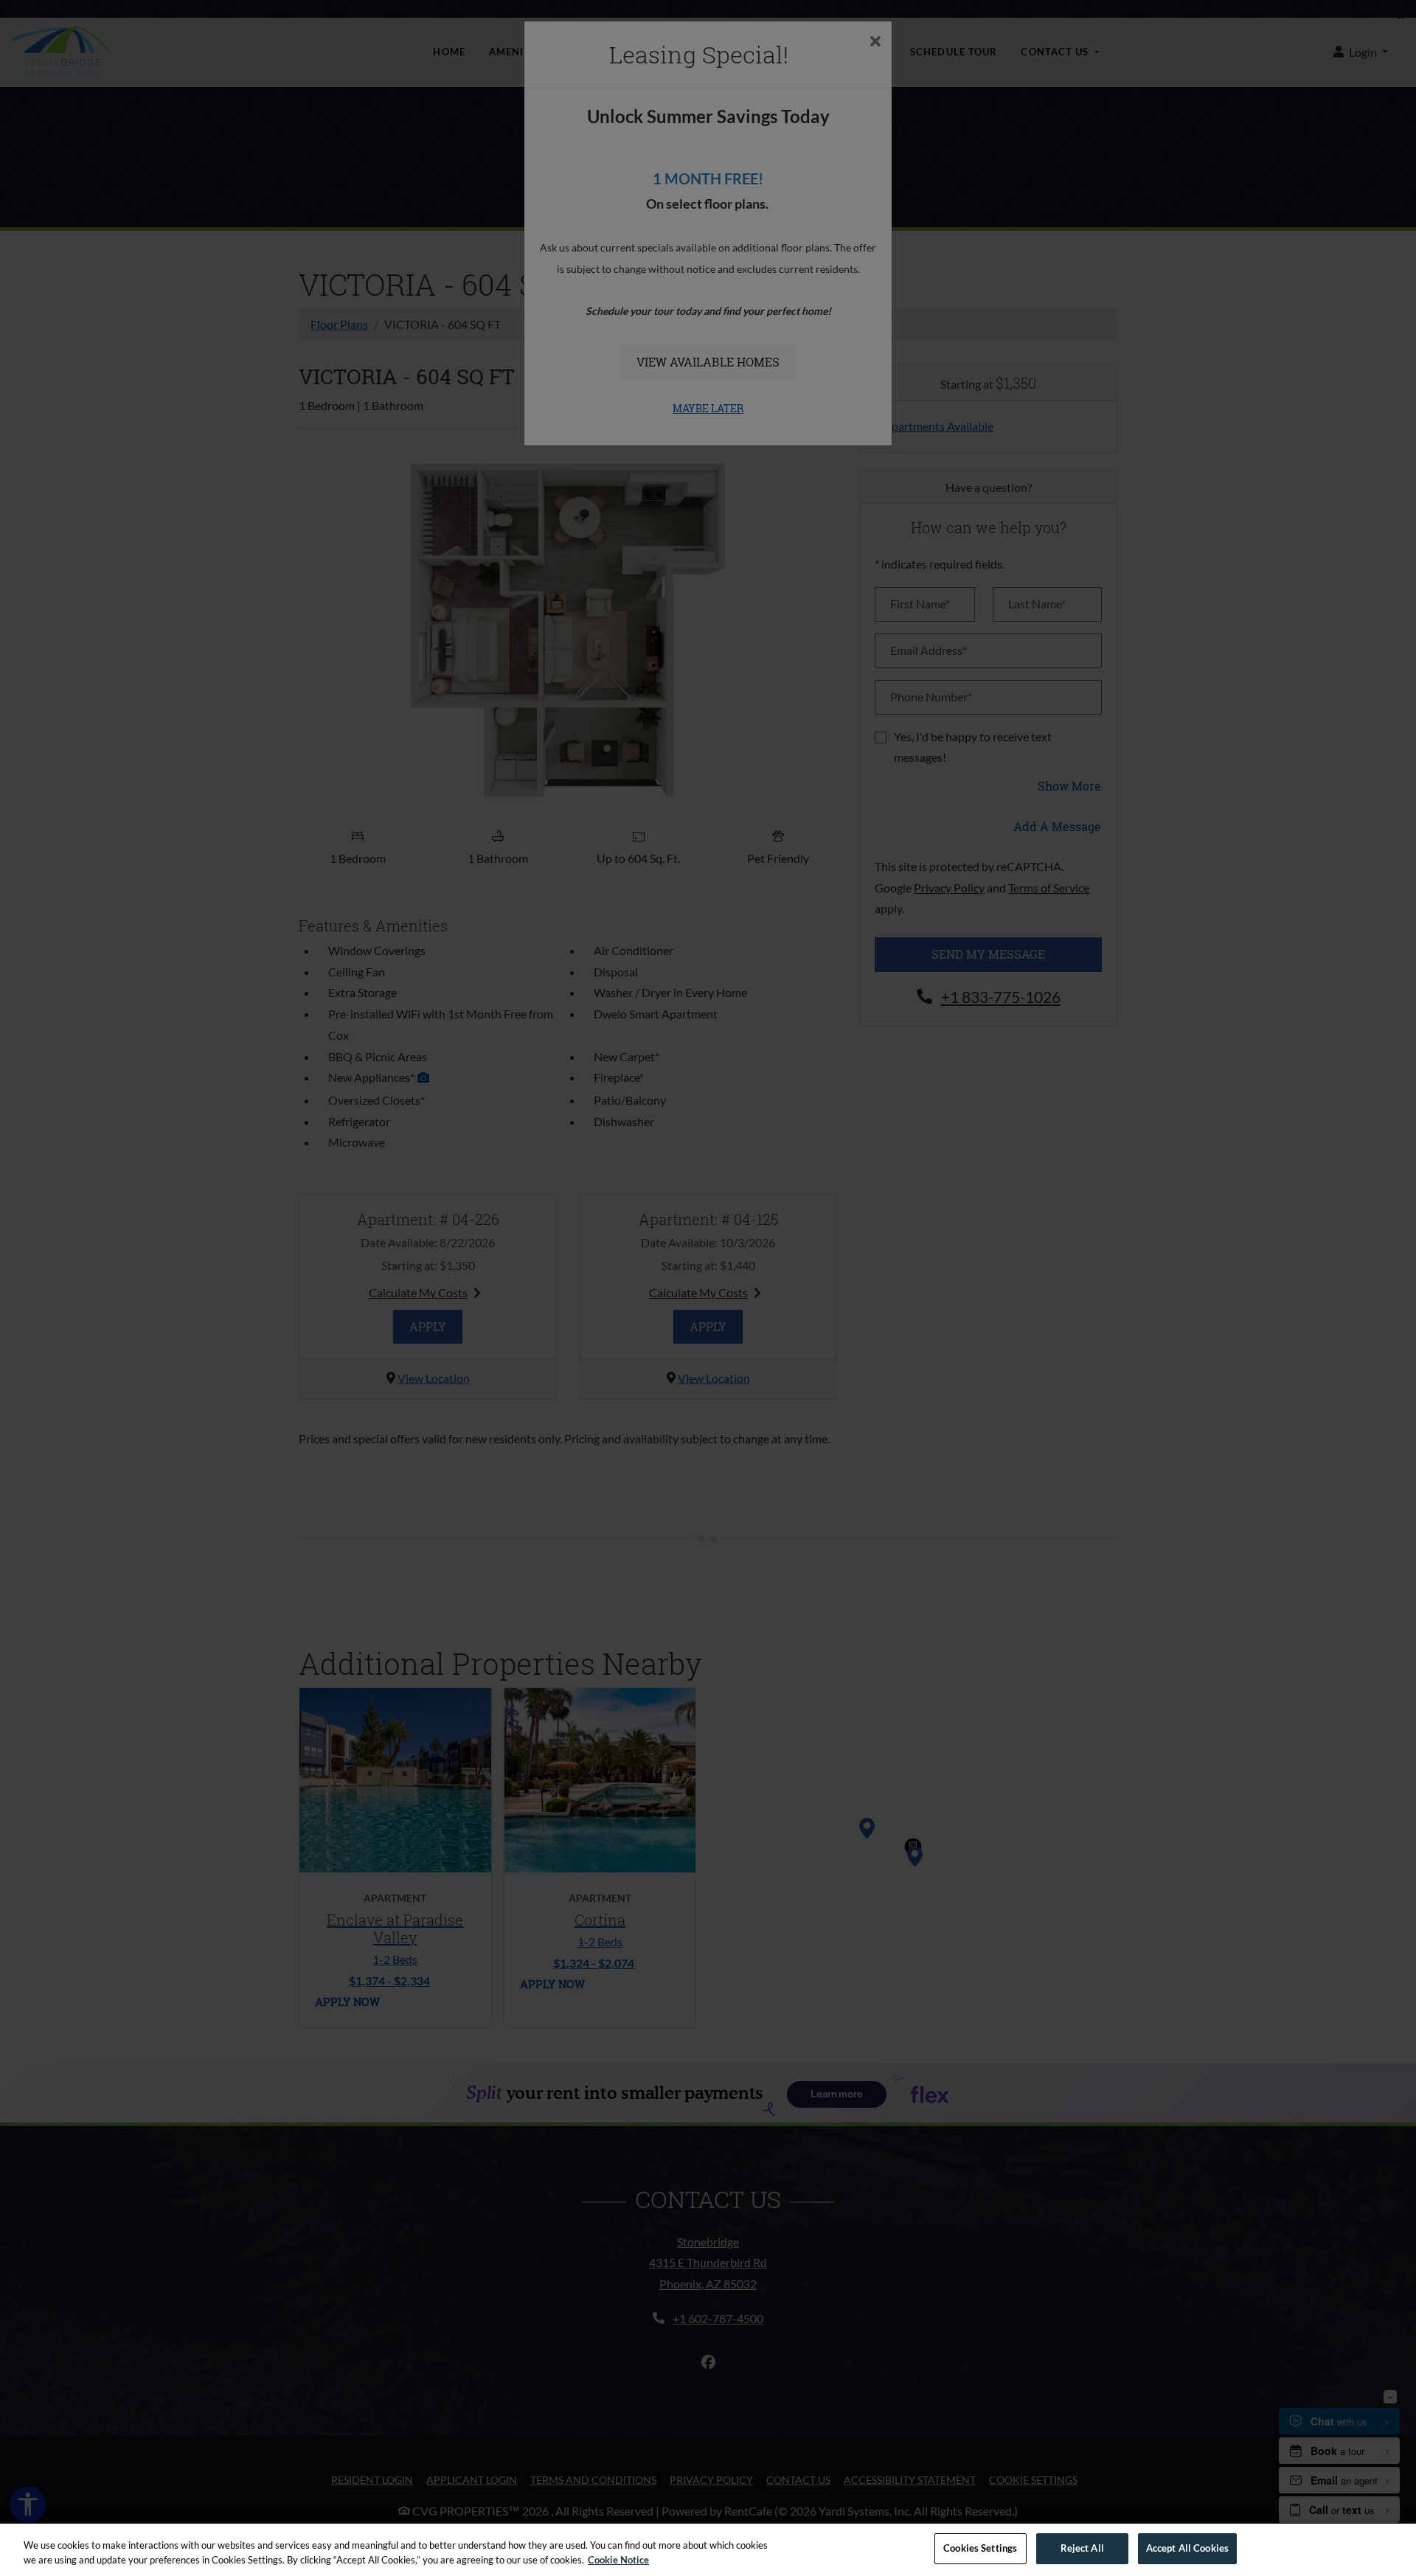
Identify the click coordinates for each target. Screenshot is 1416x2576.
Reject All (1082, 2548)
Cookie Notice (618, 2560)
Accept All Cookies (1187, 2548)
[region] (708, 2550)
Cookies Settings (980, 2548)
